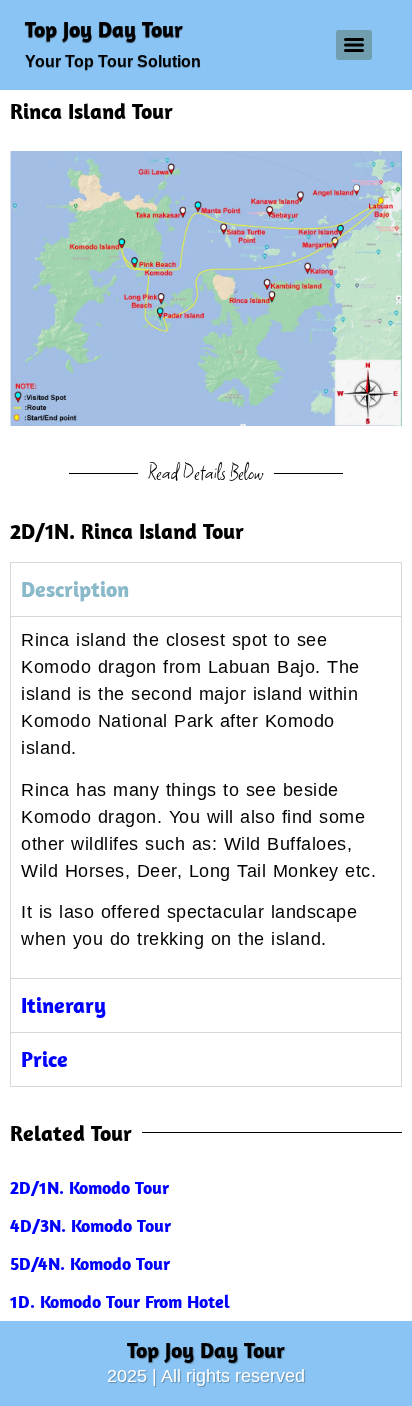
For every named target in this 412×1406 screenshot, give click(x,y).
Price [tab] (44, 1059)
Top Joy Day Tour (104, 29)
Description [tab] (75, 589)
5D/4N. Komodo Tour (90, 1263)
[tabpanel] (206, 796)
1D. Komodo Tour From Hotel (120, 1301)
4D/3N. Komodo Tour (90, 1225)
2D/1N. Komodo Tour (89, 1187)
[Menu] (354, 45)
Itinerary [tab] (63, 1005)
